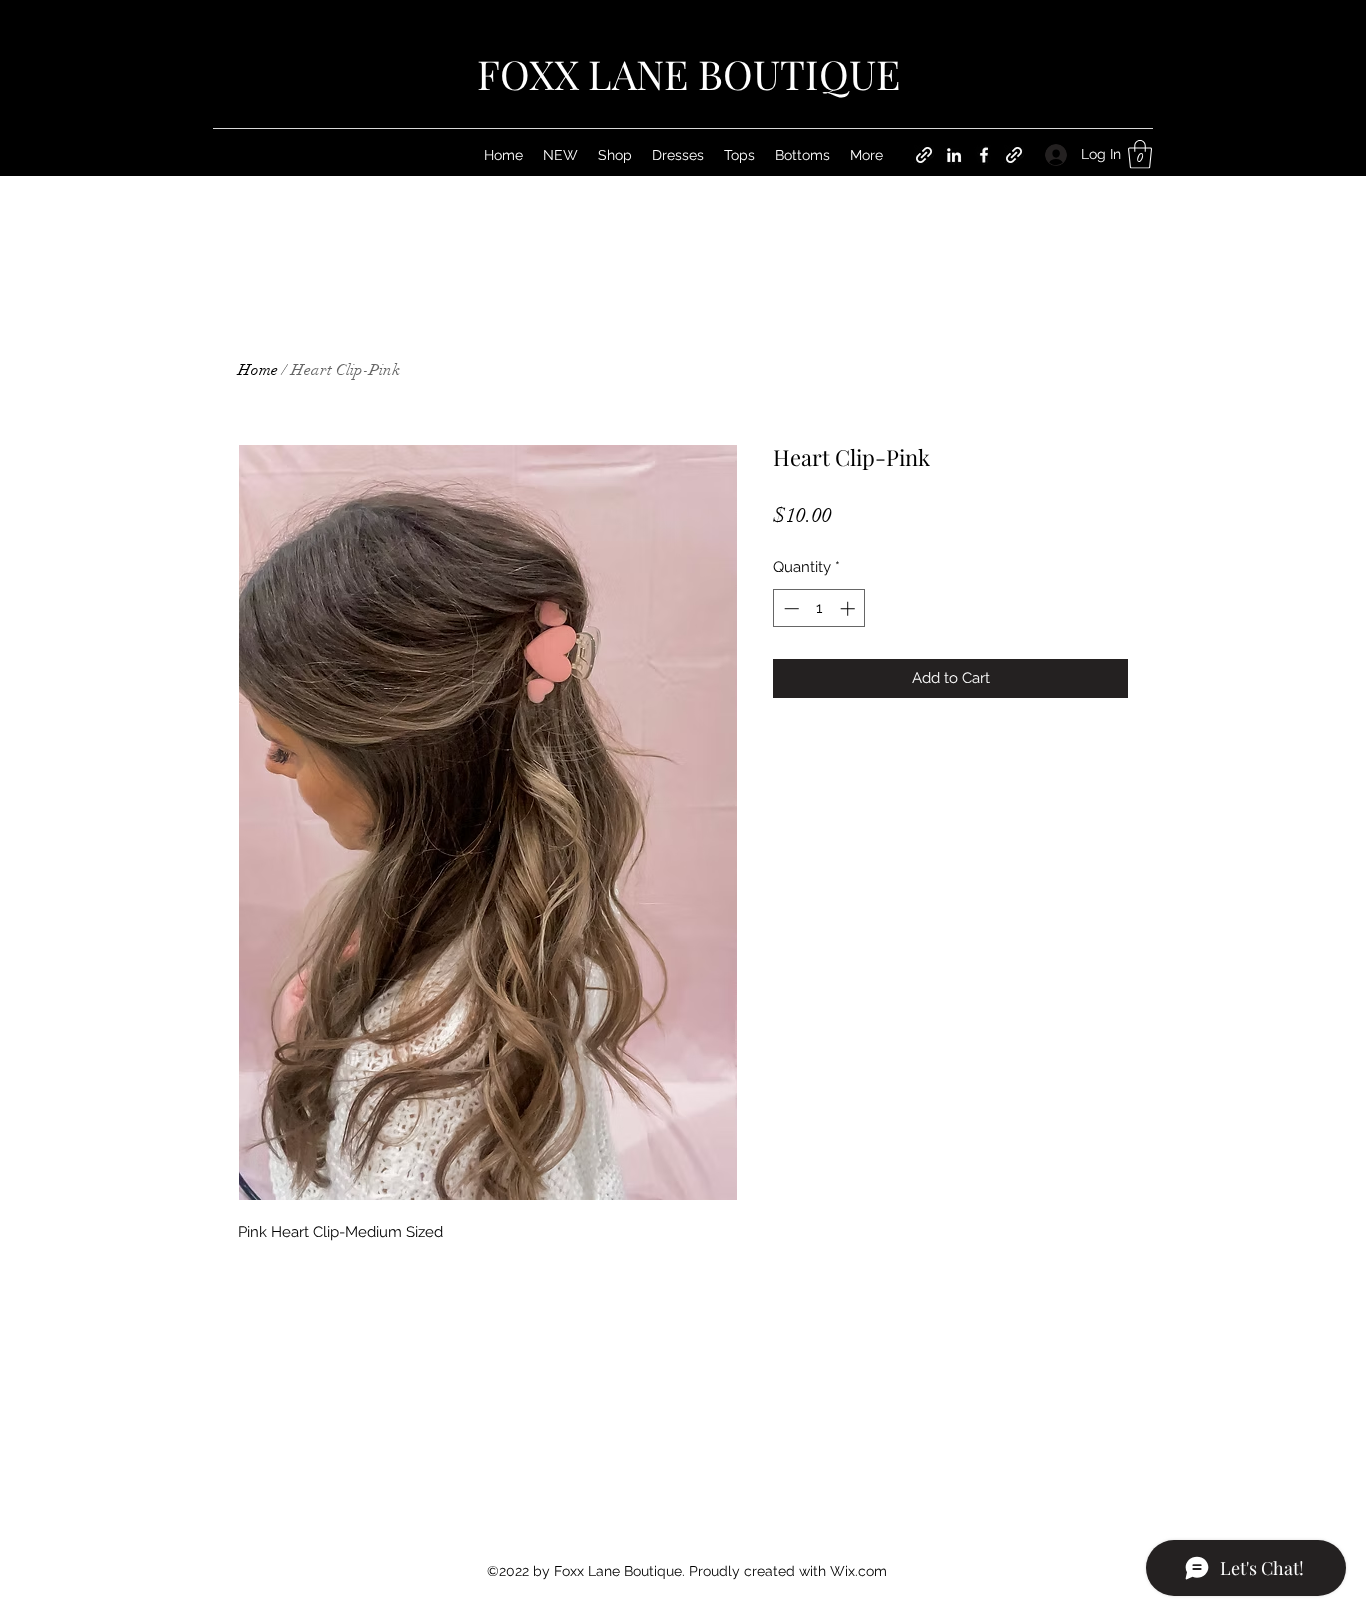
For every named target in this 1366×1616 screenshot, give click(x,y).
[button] (1140, 154)
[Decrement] (789, 608)
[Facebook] (984, 155)
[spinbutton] (819, 608)
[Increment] (849, 608)
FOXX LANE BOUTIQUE (688, 73)
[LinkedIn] (954, 155)
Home (258, 370)
